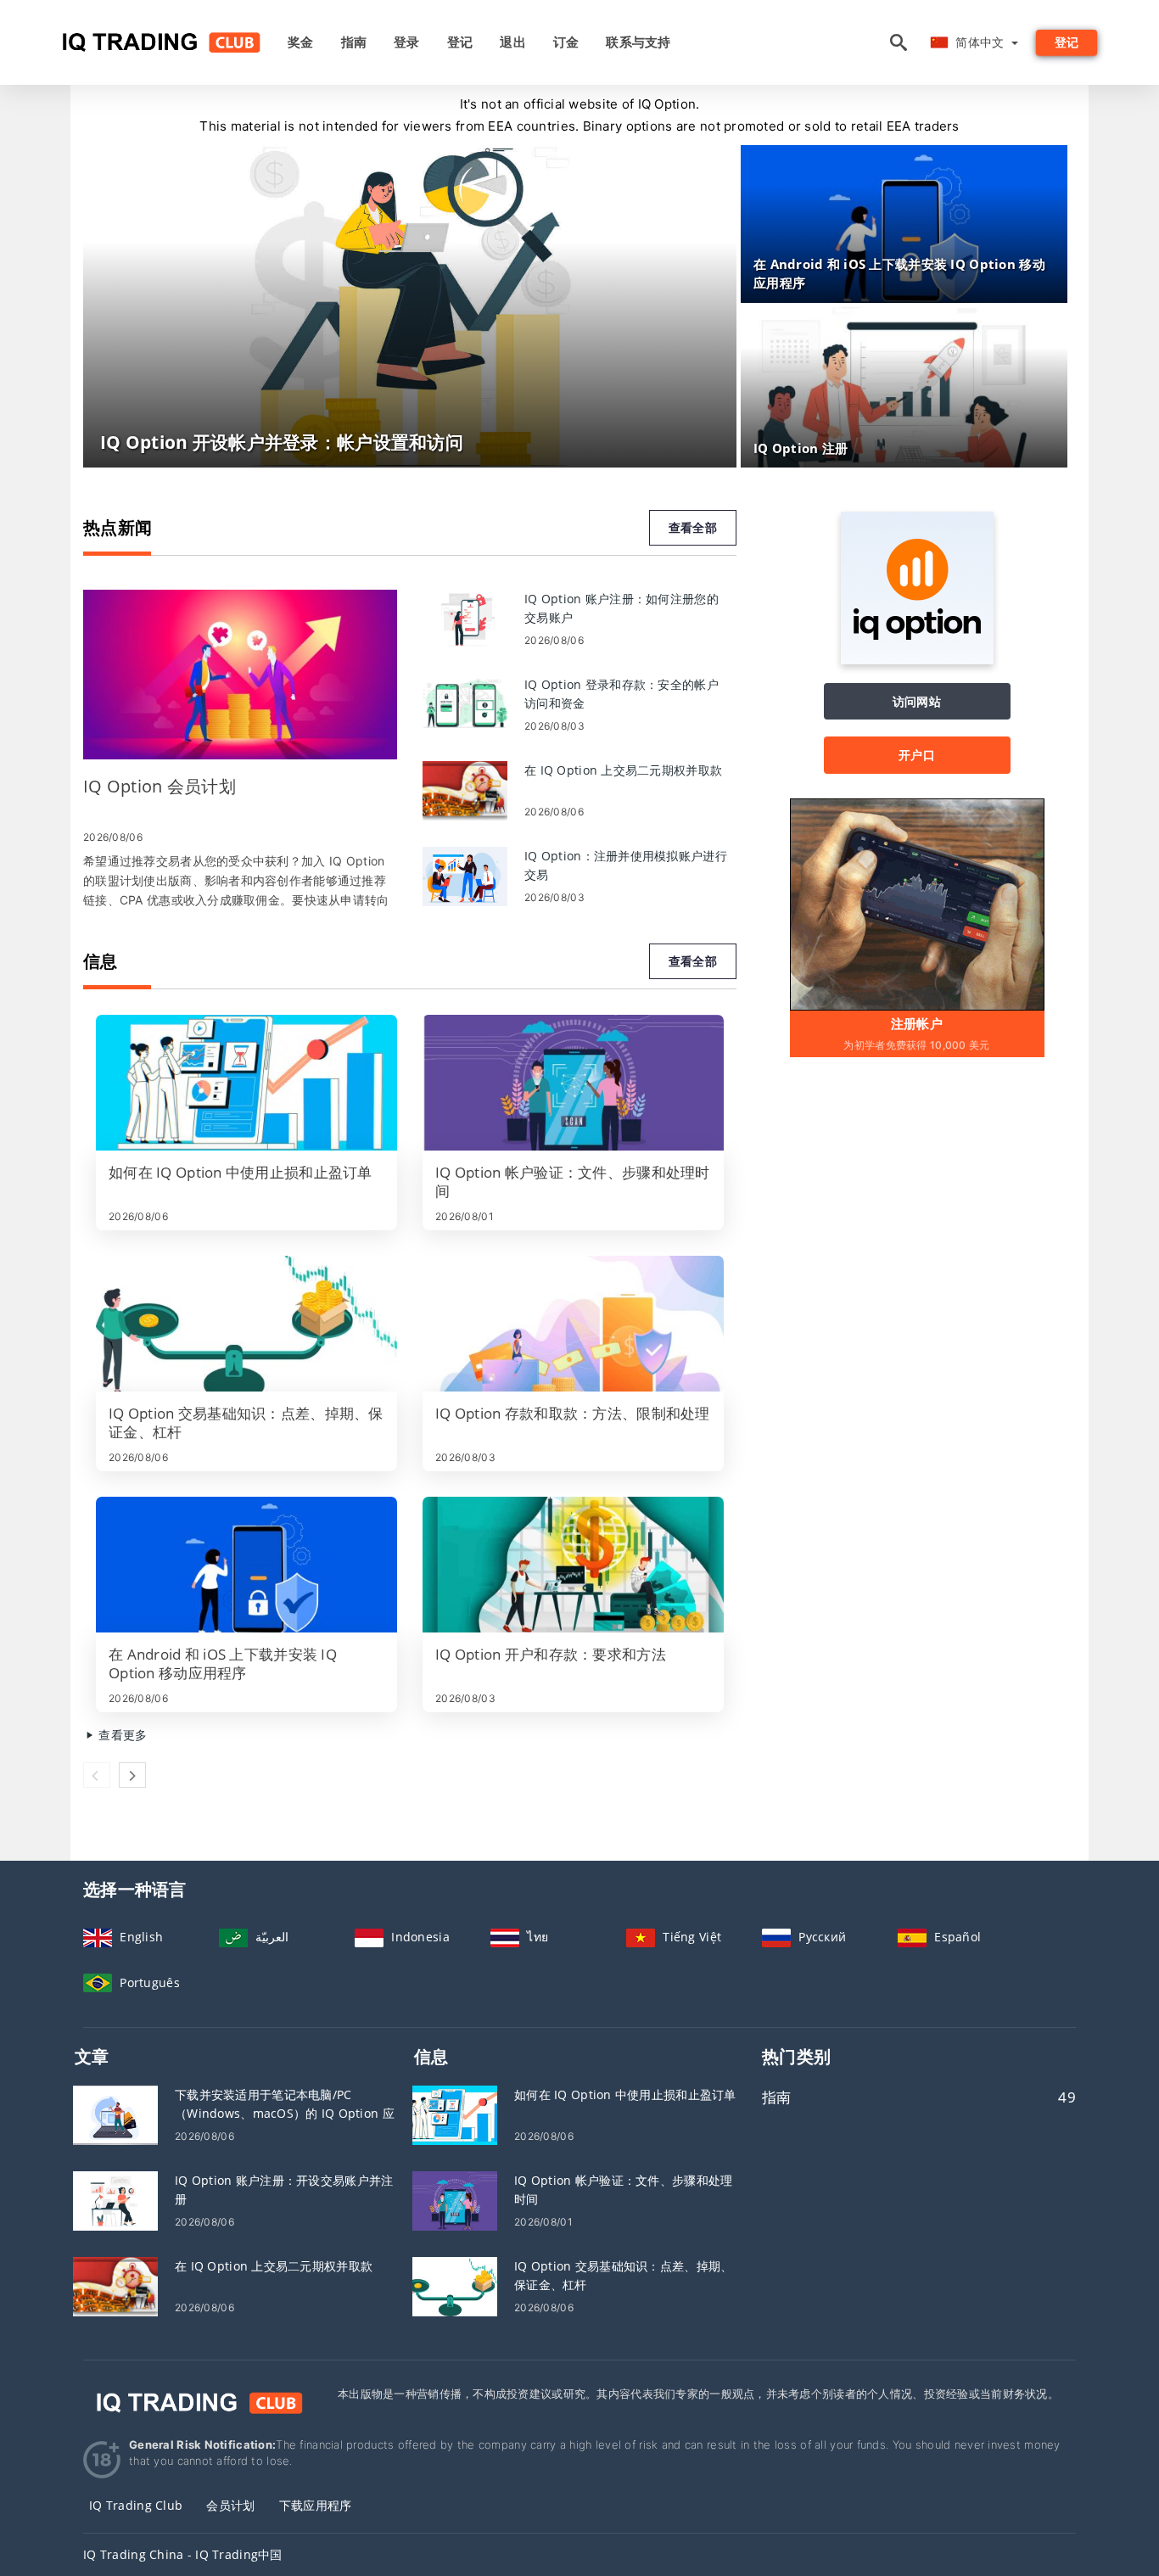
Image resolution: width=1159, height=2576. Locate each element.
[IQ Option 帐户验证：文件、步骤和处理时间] (573, 1083)
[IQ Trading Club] (198, 2402)
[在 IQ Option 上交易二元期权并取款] (465, 790)
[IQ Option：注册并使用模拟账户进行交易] (465, 875)
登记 (460, 42)
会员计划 (230, 2505)
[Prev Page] (97, 1775)
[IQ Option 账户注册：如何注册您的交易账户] (465, 618)
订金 (566, 42)
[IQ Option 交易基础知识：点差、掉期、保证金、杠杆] (246, 1324)
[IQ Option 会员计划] (240, 675)
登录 (407, 42)
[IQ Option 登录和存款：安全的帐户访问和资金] (465, 704)
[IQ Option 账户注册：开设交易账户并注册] (115, 2200)
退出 (513, 42)
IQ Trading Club (136, 2505)
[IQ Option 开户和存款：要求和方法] (573, 1565)
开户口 (917, 755)
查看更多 (121, 1735)
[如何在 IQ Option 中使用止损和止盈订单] (246, 1083)
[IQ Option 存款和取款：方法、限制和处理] (573, 1324)
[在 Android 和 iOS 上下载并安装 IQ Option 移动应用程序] (246, 1565)
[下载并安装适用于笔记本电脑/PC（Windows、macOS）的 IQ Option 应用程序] (115, 2114)
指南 (354, 42)
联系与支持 (638, 42)
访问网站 (917, 701)
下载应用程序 (316, 2505)
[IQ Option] (917, 660)
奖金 (301, 42)
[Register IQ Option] (917, 903)
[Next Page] (132, 1775)
